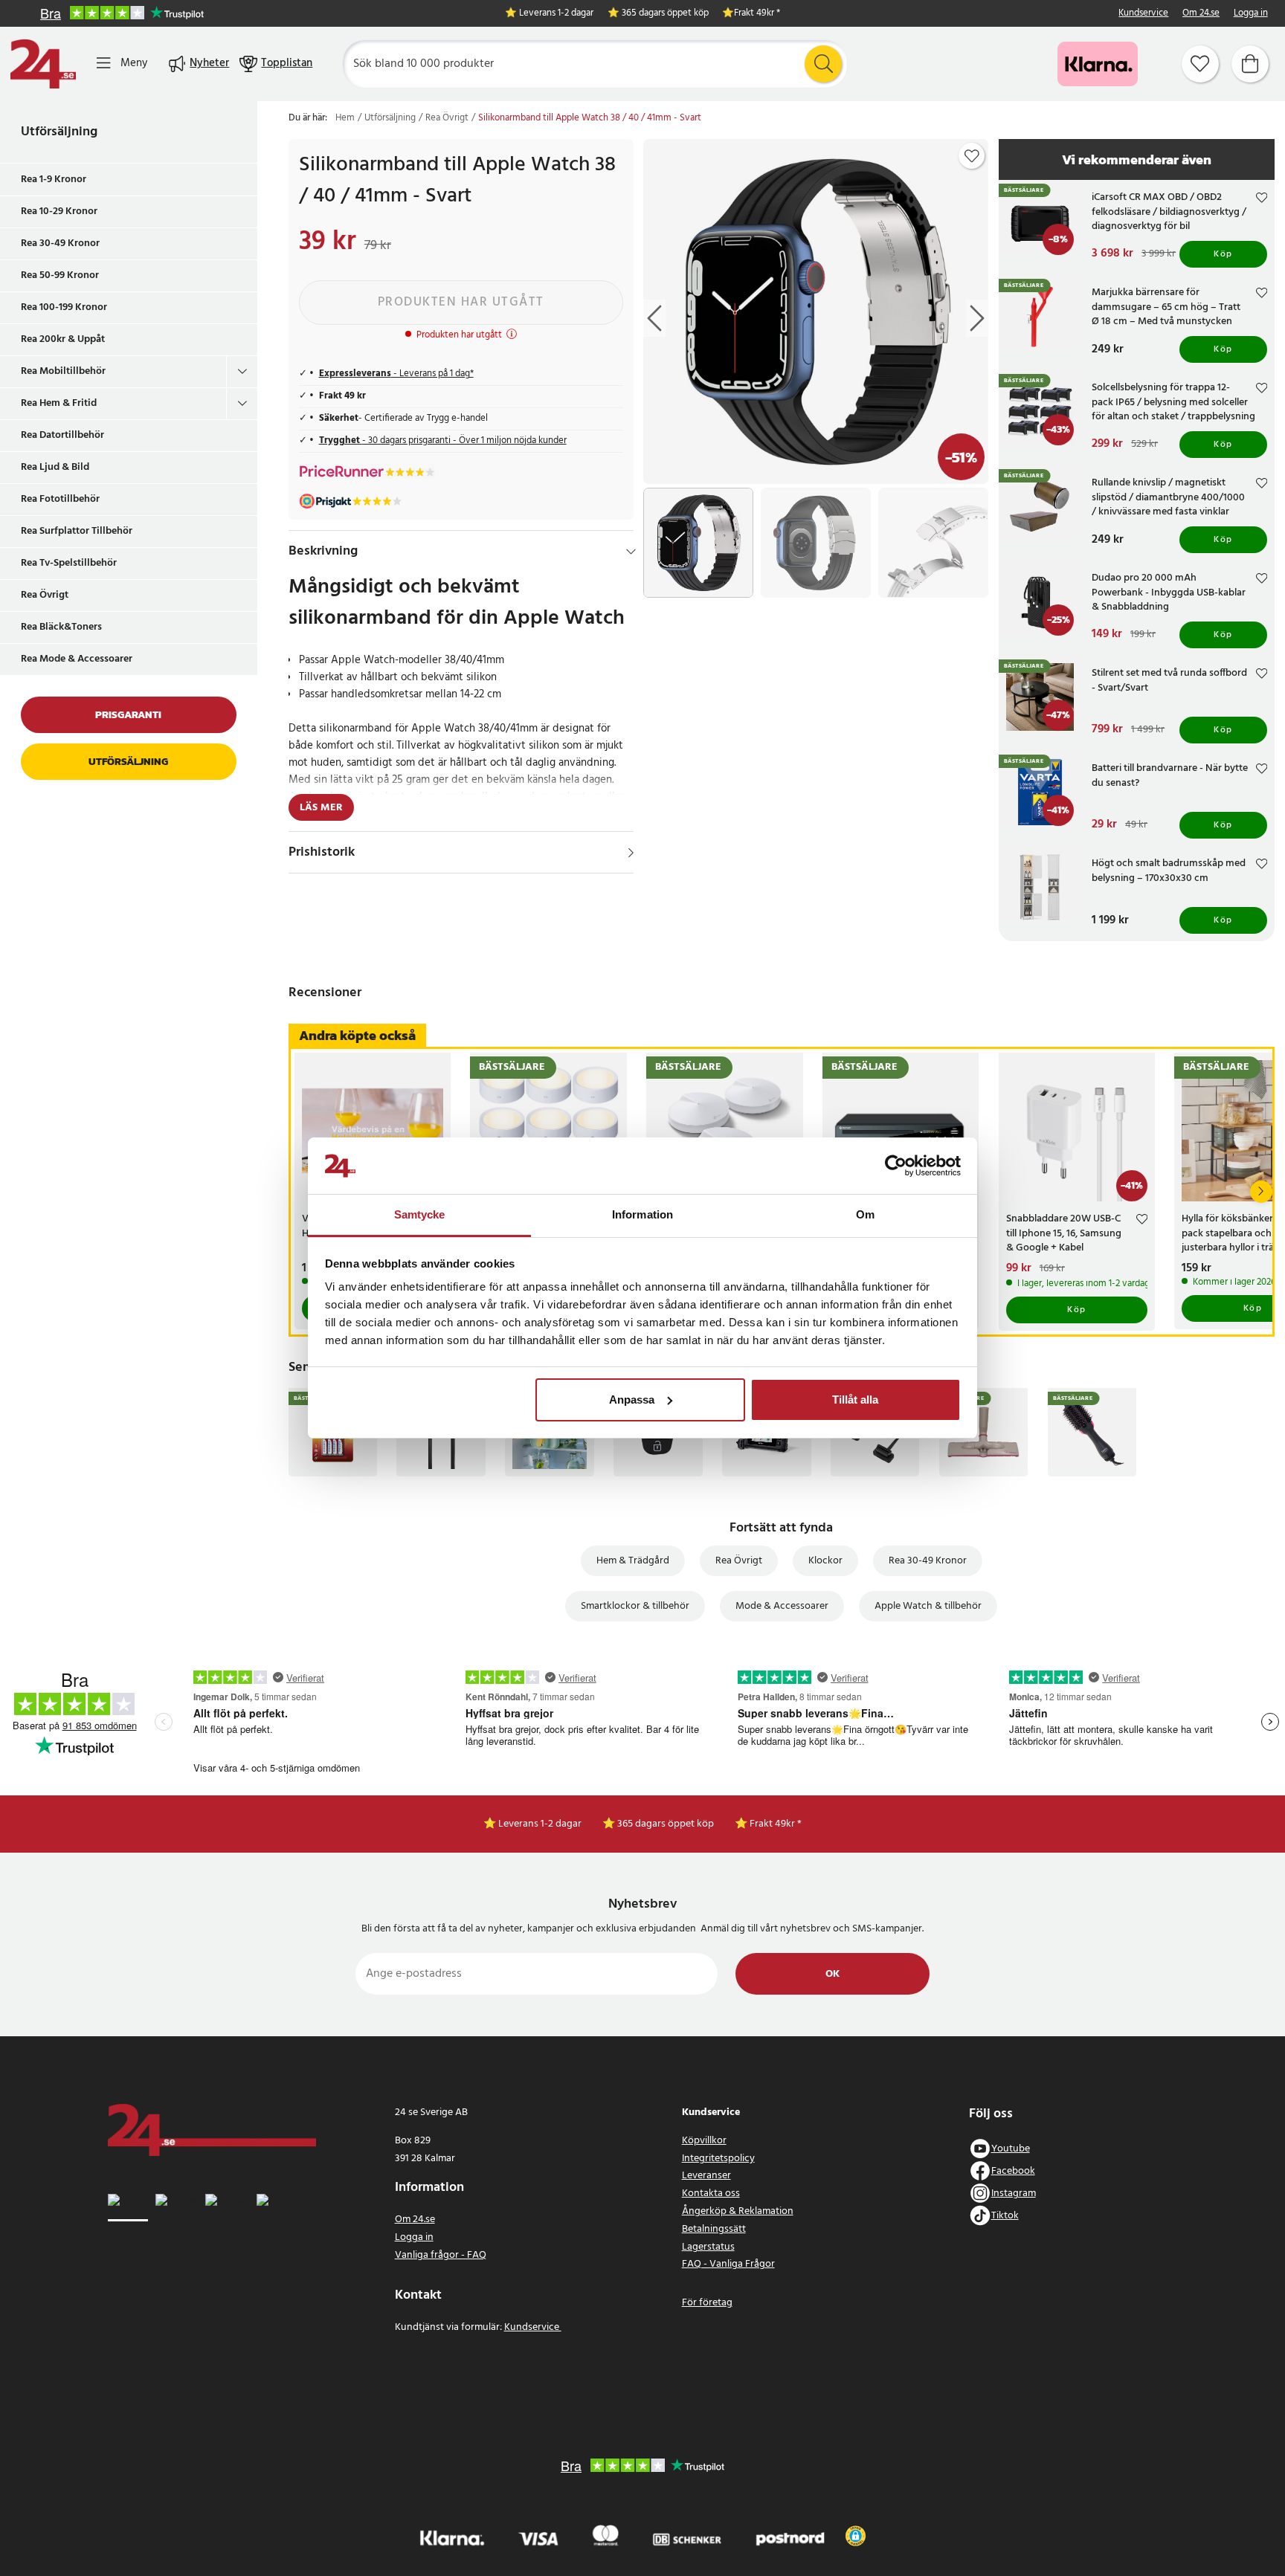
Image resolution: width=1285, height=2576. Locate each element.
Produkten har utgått (461, 302)
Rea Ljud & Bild (55, 467)
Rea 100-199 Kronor (64, 307)
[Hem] (43, 64)
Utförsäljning (59, 132)
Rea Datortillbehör (62, 435)
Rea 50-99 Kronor (60, 275)
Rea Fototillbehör (60, 499)
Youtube (1011, 2149)
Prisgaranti (128, 715)
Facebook (1013, 2171)
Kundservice (1143, 14)
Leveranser (706, 2176)
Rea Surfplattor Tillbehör (77, 531)
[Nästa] (1261, 1192)
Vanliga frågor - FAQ (441, 2255)
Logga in (1251, 14)
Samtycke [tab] (420, 1214)
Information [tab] (642, 1214)
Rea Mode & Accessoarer (77, 659)
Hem (345, 118)
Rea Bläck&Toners (61, 627)
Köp (1223, 254)
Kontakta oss (711, 2194)
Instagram (1014, 2194)
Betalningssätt (714, 2229)
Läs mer (321, 808)
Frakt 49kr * (757, 14)
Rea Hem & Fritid (59, 403)
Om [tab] (865, 1214)
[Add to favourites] (972, 156)
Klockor (825, 1561)
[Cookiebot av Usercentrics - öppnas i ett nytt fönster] (896, 1166)
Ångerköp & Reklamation (738, 2211)
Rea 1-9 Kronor (54, 180)
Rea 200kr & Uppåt (63, 339)
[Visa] (631, 853)
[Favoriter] (1200, 64)
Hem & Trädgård (633, 1561)
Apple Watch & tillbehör (928, 1606)
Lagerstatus (708, 2247)
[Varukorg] (1250, 64)
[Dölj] (631, 552)
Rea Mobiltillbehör (63, 371)
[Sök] (823, 64)
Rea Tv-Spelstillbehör (69, 563)
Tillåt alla (855, 1400)
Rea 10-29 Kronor (59, 212)
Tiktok (1005, 2216)
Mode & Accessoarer (782, 1606)
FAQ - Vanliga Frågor (728, 2264)
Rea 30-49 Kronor (60, 243)
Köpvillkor (704, 2141)
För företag (707, 2303)
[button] (856, 2536)
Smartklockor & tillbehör (635, 1606)
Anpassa (632, 1400)
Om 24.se (1201, 14)
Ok (832, 1974)
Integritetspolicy (718, 2159)
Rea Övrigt (45, 595)
